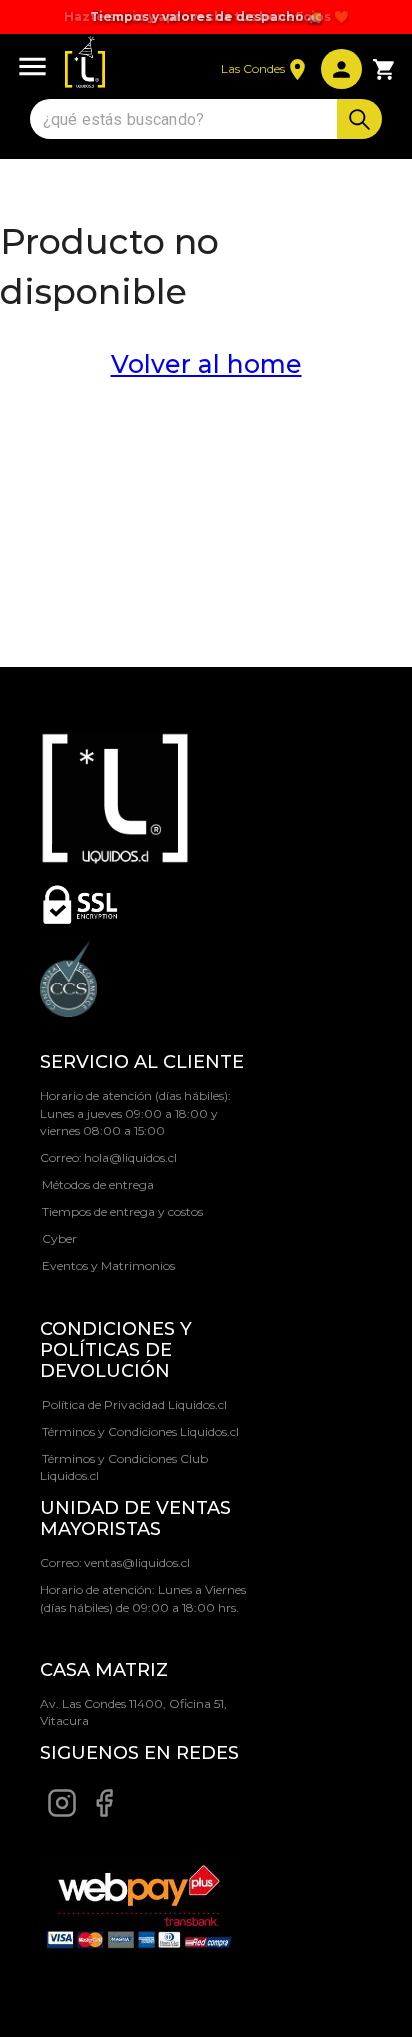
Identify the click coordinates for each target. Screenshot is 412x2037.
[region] (206, 17)
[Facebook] (104, 1813)
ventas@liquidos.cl (137, 1562)
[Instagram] (62, 1813)
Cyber (59, 1238)
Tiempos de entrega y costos (122, 1211)
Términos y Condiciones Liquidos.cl (140, 1431)
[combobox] (186, 119)
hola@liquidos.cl (130, 1157)
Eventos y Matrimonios (108, 1265)
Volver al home (206, 364)
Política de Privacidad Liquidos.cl (134, 1404)
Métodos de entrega (98, 1184)
